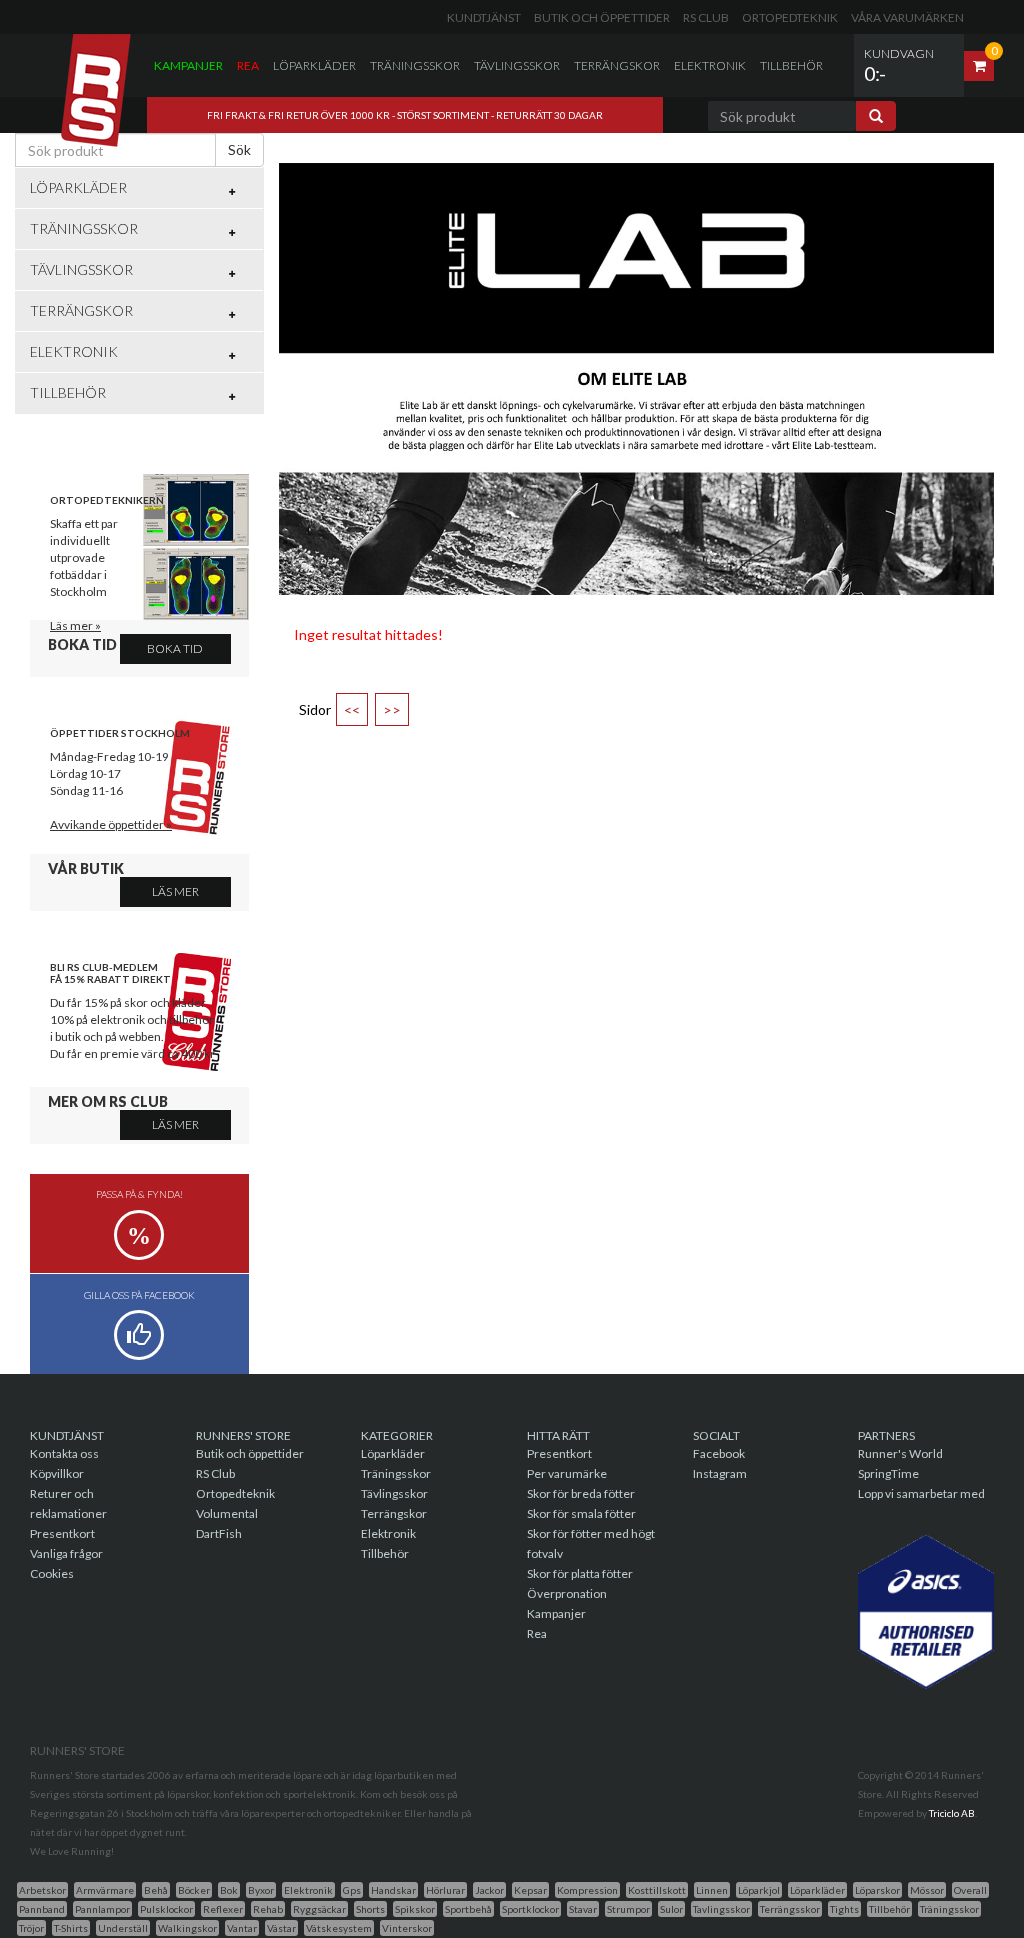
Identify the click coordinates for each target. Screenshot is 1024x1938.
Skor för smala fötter (581, 1513)
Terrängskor (617, 65)
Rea (248, 65)
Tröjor (31, 1928)
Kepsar (530, 1890)
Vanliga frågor (66, 1553)
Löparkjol (759, 1890)
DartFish (219, 1533)
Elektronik (710, 65)
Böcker (194, 1890)
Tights (844, 1909)
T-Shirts (71, 1928)
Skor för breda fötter (581, 1493)
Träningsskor (415, 65)
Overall (970, 1890)
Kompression (587, 1890)
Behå (156, 1890)
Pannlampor (102, 1909)
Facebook (719, 1453)
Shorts (370, 1909)
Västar (281, 1928)
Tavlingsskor (721, 1909)
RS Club (706, 17)
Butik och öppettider (602, 17)
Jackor (489, 1890)
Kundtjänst (484, 17)
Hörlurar (445, 1890)
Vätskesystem (339, 1928)
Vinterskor (407, 1928)
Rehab (268, 1909)
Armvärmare (105, 1890)
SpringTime (888, 1473)
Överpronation (567, 1593)
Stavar (583, 1909)
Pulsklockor (166, 1909)
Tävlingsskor (517, 65)
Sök (239, 149)
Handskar (393, 1890)
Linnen (712, 1890)
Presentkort (62, 1533)
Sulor (671, 1909)
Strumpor (628, 1909)
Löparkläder (314, 65)
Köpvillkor (57, 1473)
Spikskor (415, 1909)
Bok (229, 1890)
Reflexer (223, 1909)
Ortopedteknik (790, 17)
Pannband (42, 1909)
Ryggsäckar (319, 1909)
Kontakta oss (64, 1453)
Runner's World (900, 1453)
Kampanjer (188, 65)
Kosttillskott (657, 1890)
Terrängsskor (790, 1909)
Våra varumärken (907, 17)
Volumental (227, 1513)
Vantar (242, 1928)
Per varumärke (567, 1473)
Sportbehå (468, 1909)
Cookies (52, 1573)
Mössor (927, 1890)
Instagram (720, 1473)
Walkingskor (187, 1928)
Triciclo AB (952, 1813)
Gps (352, 1890)
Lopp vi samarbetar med (921, 1493)
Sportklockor (530, 1909)
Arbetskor (42, 1890)
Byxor (261, 1890)
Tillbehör (791, 65)
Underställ (123, 1928)
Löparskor (877, 1890)
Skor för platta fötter (580, 1573)
